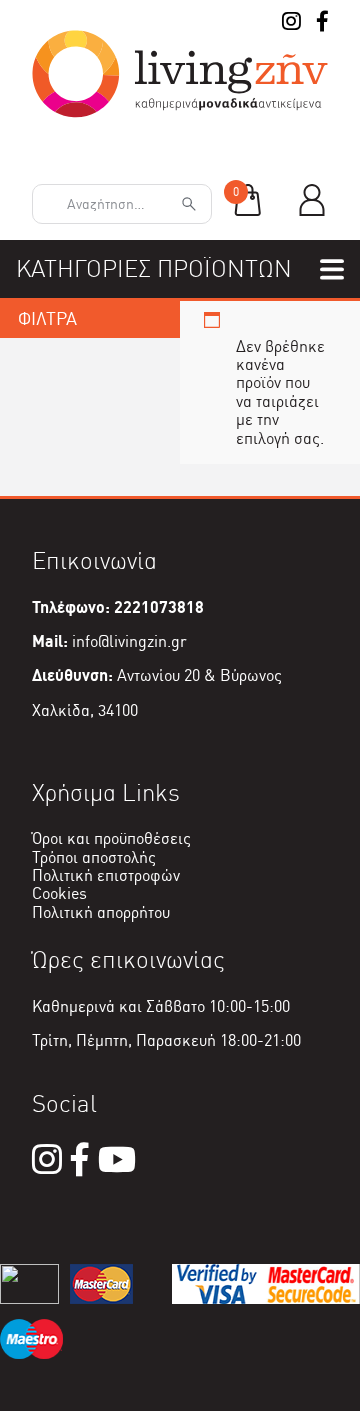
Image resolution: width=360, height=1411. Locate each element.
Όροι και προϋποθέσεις (111, 838)
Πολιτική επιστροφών (106, 875)
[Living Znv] (180, 112)
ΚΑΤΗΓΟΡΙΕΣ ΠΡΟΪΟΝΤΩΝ (154, 268)
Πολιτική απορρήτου (101, 912)
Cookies (59, 893)
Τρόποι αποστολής (94, 857)
